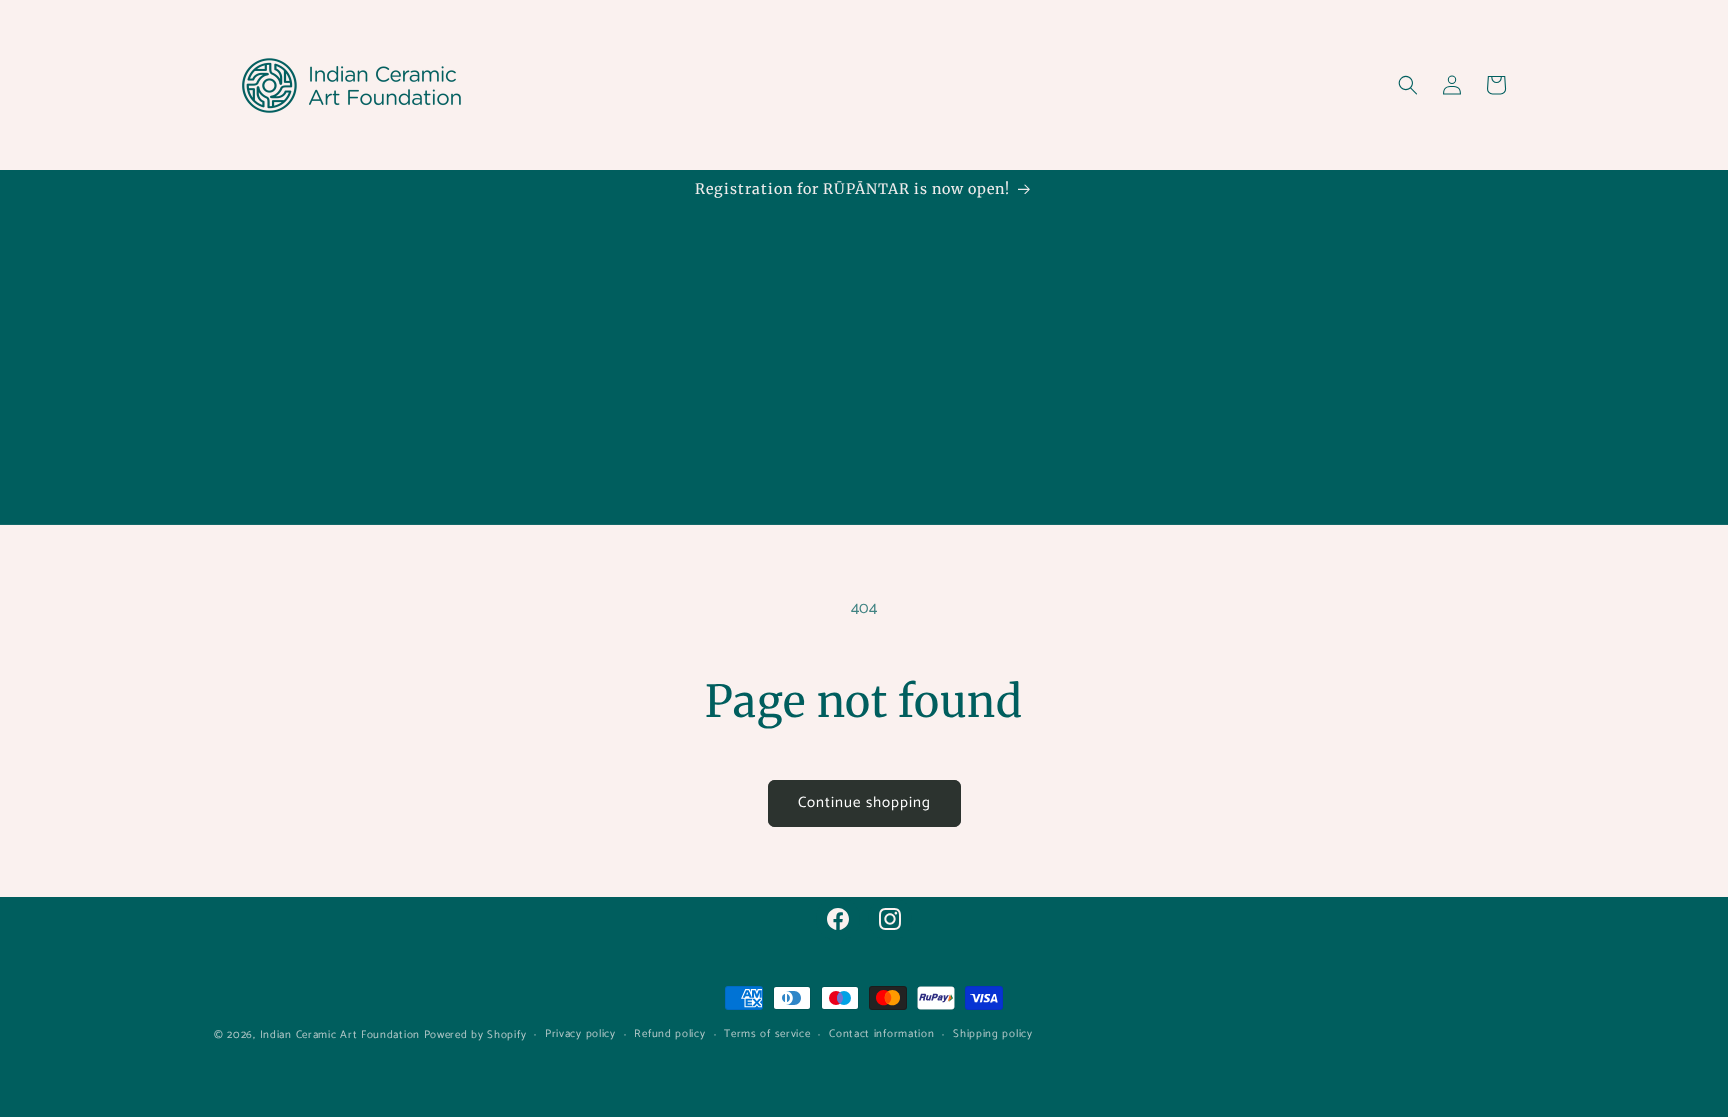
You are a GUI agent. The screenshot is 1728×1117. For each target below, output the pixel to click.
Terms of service (767, 1034)
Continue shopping (864, 802)
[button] (1408, 85)
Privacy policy (580, 1034)
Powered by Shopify (475, 1035)
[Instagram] (890, 919)
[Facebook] (838, 919)
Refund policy (669, 1034)
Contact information (881, 1034)
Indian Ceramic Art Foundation (340, 1035)
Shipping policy (993, 1034)
